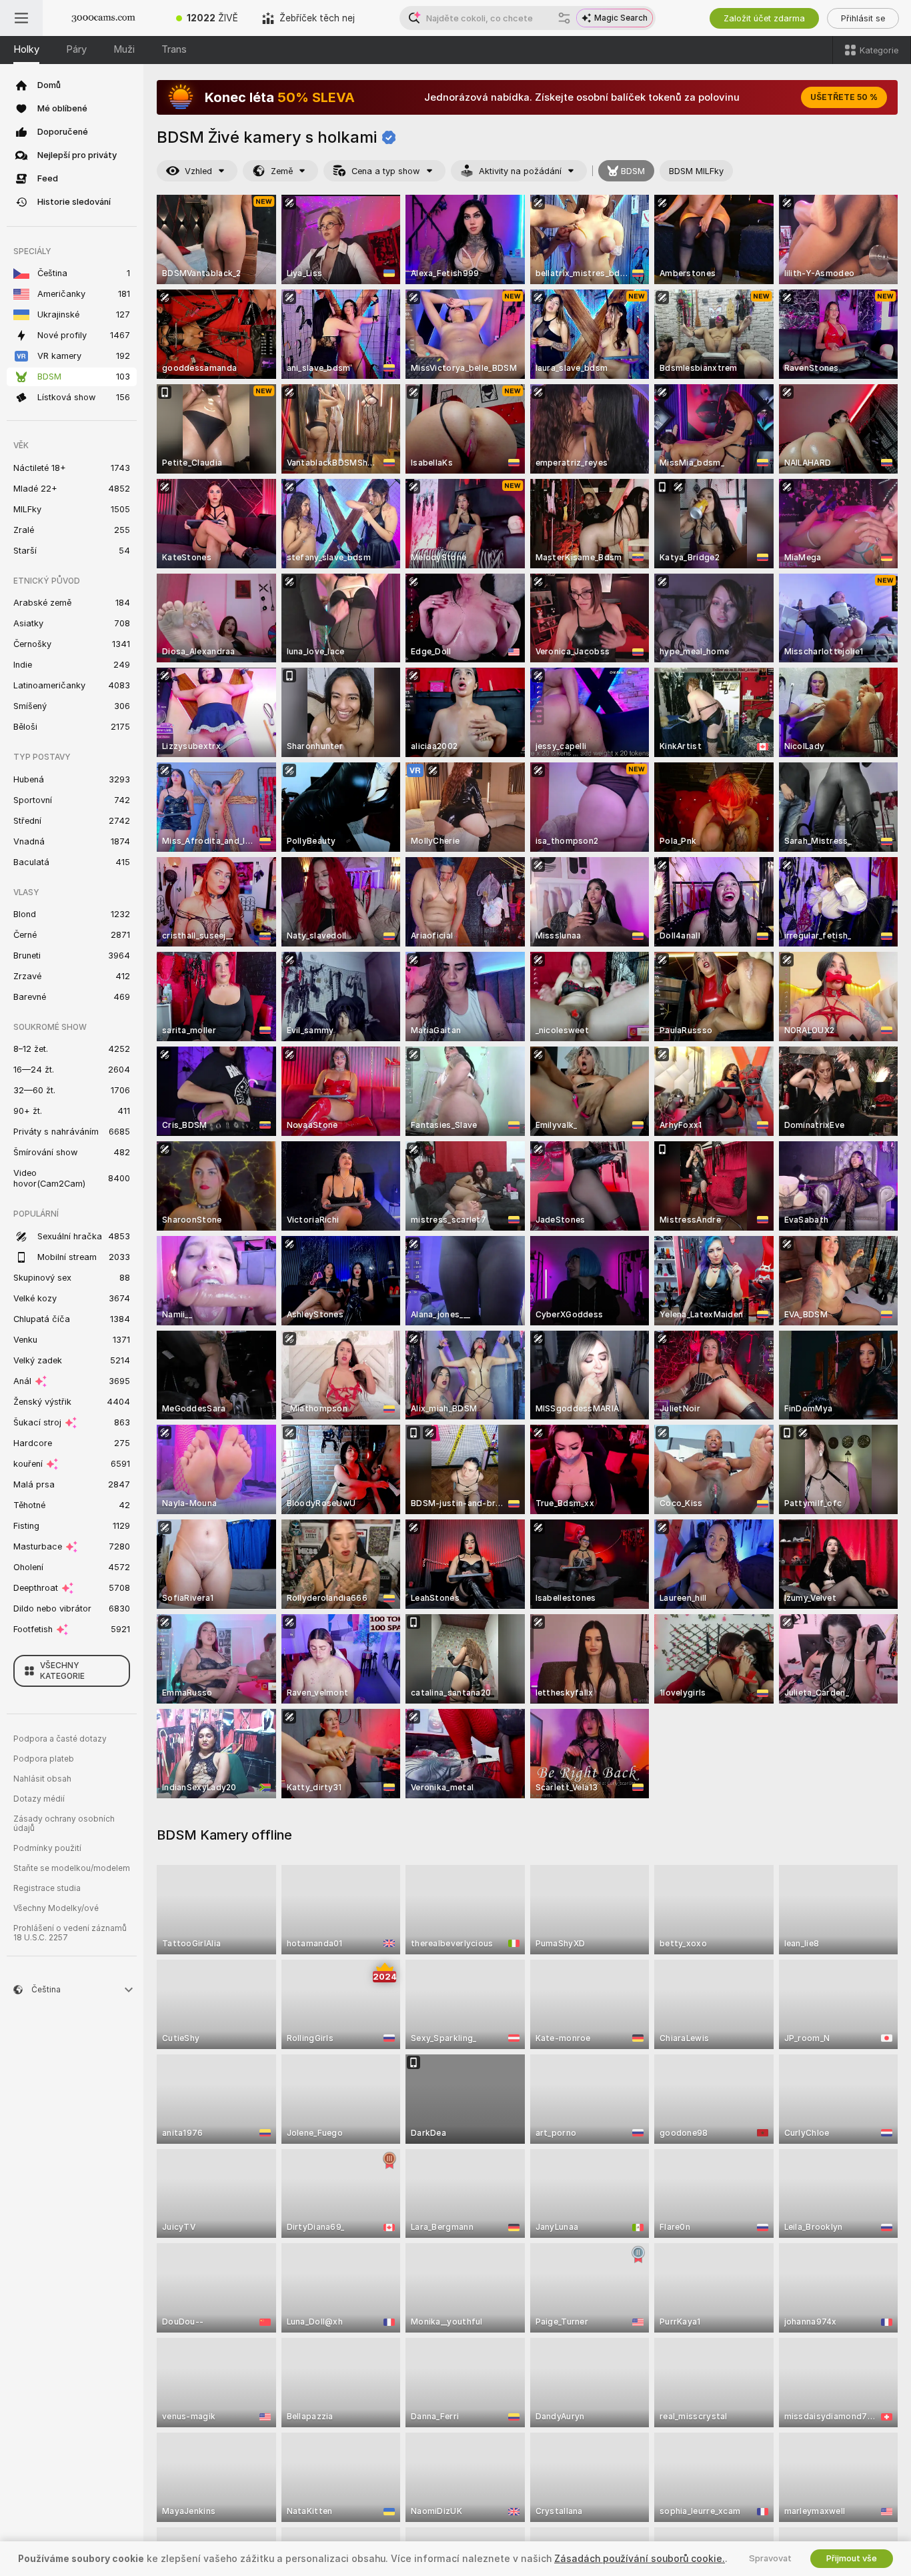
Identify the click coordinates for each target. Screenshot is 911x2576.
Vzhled (198, 171)
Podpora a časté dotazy (60, 1739)
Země (282, 171)
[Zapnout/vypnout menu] (21, 18)
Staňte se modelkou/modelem (72, 1868)
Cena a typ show (386, 171)
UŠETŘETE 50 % (844, 97)
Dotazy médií (39, 1799)
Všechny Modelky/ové (56, 1908)
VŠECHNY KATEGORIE (62, 1671)
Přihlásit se (863, 18)
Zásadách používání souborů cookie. (640, 2559)
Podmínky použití (47, 1848)
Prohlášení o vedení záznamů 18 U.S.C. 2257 (70, 1933)
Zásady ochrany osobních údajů (64, 1824)
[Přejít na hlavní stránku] (103, 18)
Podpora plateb (44, 1759)
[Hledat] (564, 18)
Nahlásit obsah (42, 1779)
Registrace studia (47, 1888)
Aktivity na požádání (520, 171)
